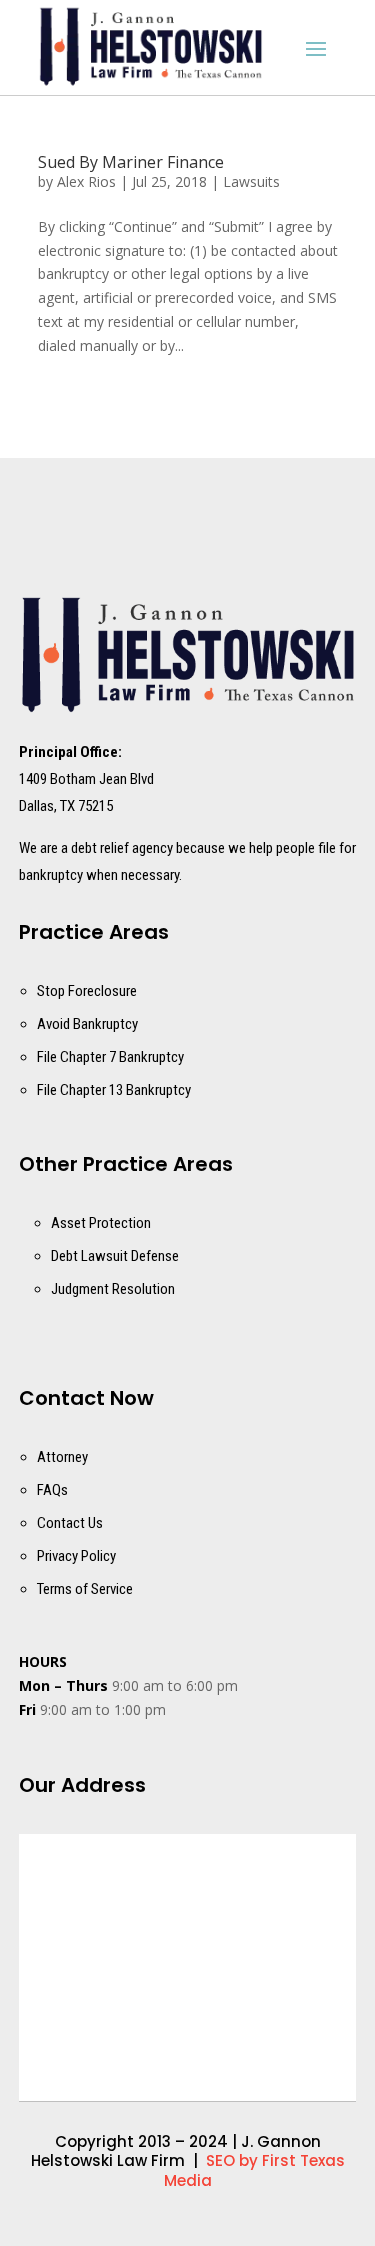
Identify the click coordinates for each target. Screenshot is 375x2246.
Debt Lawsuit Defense (115, 1256)
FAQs (52, 1490)
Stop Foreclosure (87, 991)
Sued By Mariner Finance (131, 162)
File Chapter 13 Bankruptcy (114, 1090)
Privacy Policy (76, 1556)
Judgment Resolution (113, 1289)
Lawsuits (251, 181)
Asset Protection (101, 1223)
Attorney (62, 1457)
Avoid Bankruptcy (87, 1024)
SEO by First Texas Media (254, 2170)
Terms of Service (85, 1589)
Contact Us (70, 1523)
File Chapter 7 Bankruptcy (110, 1057)
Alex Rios (86, 181)
